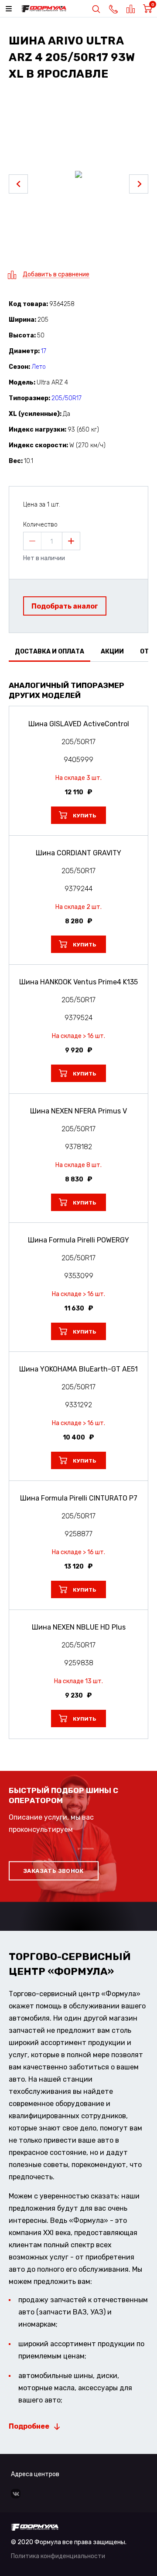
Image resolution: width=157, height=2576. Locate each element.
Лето (39, 367)
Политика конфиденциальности (58, 2556)
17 (44, 351)
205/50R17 (67, 398)
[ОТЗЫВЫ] (78, 673)
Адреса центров (35, 2474)
